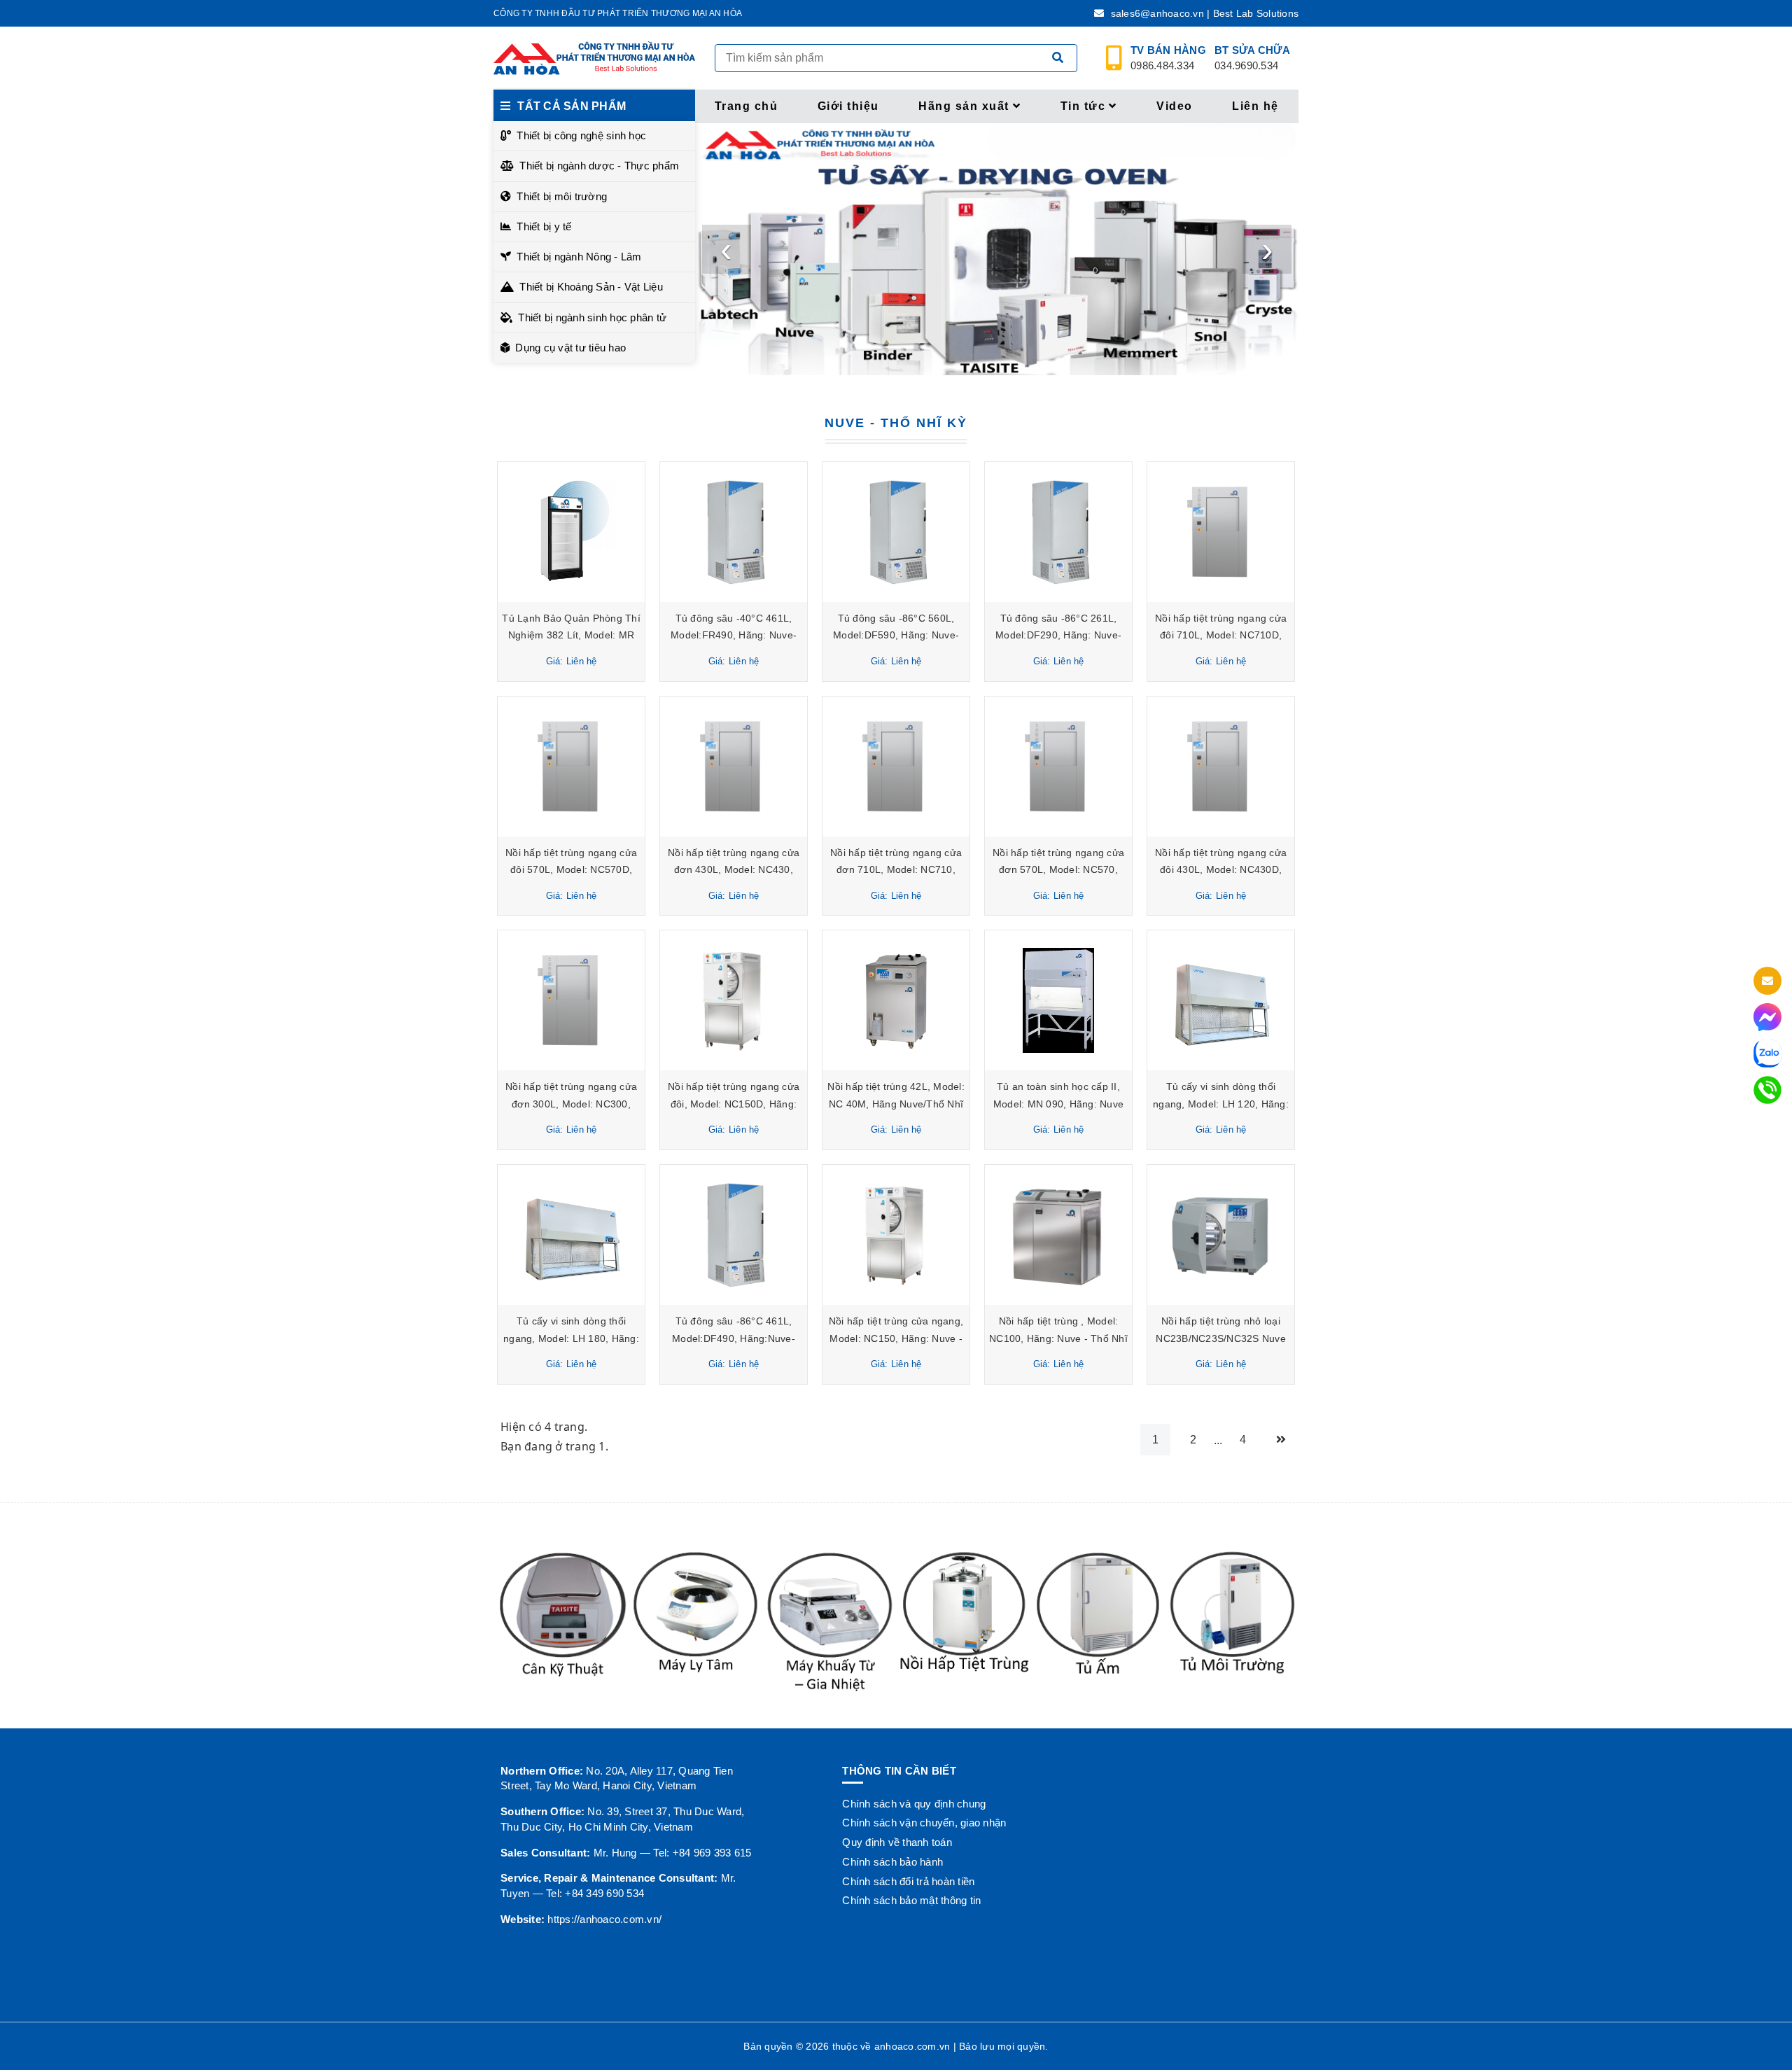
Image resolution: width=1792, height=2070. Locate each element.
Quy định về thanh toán (897, 1842)
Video (1175, 106)
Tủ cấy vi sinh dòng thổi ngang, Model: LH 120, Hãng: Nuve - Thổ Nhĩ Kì (1221, 1104)
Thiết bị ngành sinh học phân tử (592, 317)
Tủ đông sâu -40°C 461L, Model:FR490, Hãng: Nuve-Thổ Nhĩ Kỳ (734, 635)
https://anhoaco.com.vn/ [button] (604, 1919)
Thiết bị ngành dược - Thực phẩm (599, 166)
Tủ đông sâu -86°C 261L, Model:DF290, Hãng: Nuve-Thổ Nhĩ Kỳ (1058, 635)
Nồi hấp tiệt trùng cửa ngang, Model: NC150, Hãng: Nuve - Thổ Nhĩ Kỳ (896, 1338)
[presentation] (727, 249)
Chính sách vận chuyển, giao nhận (924, 1823)
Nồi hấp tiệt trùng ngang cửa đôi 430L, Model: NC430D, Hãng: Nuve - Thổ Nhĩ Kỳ (1221, 870)
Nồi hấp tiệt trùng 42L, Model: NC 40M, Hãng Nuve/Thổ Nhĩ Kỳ (896, 1104)
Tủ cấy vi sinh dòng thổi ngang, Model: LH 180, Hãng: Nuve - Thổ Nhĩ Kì (571, 1338)
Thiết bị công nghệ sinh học (581, 135)
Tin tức (1083, 106)
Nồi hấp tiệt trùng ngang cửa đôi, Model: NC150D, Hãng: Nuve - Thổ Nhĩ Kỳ (734, 1104)
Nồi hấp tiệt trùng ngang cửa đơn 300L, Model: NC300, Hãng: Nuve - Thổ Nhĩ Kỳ (571, 1104)
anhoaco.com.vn (912, 2046)
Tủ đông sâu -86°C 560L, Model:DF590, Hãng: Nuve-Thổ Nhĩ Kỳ (896, 635)
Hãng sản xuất (964, 106)
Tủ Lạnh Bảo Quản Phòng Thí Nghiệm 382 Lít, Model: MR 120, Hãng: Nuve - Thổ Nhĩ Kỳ (571, 635)
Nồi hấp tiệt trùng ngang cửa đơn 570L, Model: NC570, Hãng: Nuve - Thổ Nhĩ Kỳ (1058, 870)
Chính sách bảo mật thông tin (911, 1900)
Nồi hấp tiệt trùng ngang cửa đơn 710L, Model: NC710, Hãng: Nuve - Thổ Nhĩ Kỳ (896, 870)
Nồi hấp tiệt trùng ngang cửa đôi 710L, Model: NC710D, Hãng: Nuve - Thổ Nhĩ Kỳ (1221, 635)
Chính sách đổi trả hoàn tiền (908, 1881)
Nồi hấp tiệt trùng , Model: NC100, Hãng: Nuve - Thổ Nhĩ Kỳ (1058, 1338)
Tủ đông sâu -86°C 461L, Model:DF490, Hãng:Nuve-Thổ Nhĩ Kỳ (734, 1338)
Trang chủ (747, 106)
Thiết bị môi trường (562, 196)
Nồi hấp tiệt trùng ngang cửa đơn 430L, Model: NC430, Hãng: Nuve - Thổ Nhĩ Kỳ (734, 870)
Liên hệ (1255, 106)
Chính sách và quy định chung (914, 1804)
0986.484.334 (1168, 58)
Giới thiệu (848, 106)
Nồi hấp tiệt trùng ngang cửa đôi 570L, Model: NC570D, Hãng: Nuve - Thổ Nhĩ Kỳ (571, 870)
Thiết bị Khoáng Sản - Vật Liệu (591, 287)
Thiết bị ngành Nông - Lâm (579, 257)
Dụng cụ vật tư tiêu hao (570, 348)
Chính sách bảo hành (892, 1862)
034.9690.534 (1252, 58)
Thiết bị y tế (544, 226)
